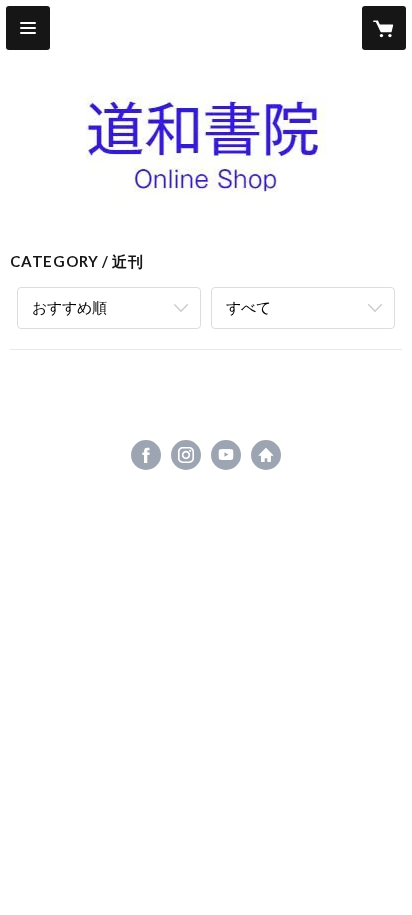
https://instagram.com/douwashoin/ (186, 455)
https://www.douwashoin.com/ (266, 455)
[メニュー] (28, 28)
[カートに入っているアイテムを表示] (384, 28)
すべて (248, 307)
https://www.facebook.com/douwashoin (146, 455)
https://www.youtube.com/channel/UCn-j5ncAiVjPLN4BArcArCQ (226, 455)
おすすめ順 (69, 307)
